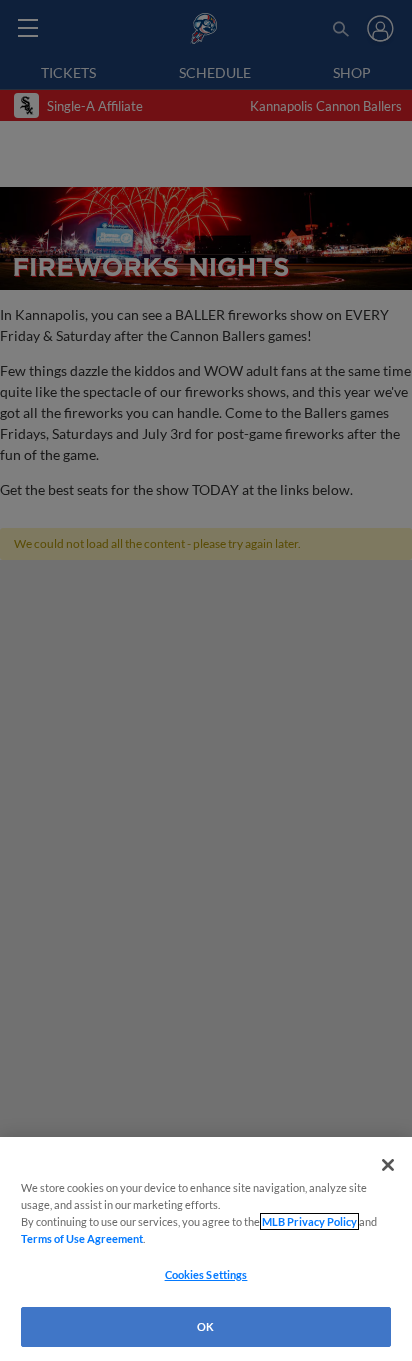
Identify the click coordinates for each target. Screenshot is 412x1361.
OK (205, 1326)
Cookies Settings (206, 1274)
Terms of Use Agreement (82, 1238)
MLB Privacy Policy (309, 1221)
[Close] (388, 1165)
